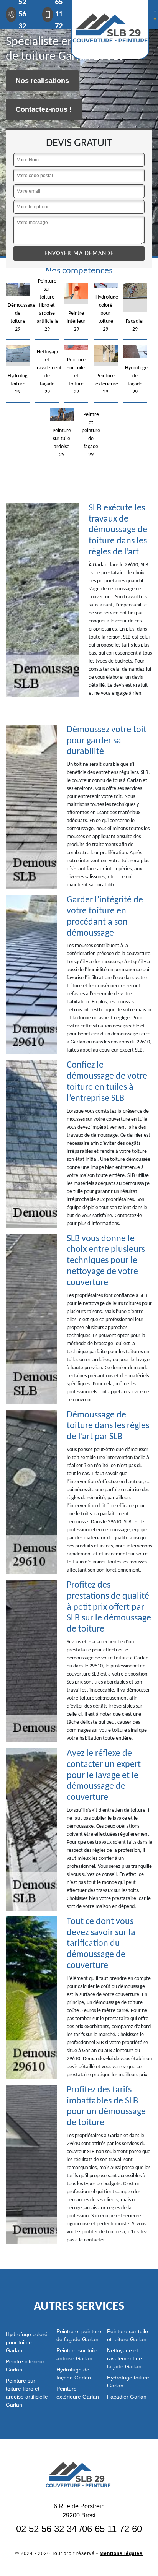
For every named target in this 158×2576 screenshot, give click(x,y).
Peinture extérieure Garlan (78, 2393)
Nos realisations (42, 81)
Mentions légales (121, 2553)
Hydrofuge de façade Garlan (74, 2374)
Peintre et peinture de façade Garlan (79, 2335)
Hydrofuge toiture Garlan (128, 2382)
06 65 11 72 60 (112, 2529)
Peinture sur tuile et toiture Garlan (128, 2335)
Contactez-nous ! (44, 109)
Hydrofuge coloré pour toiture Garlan (27, 2342)
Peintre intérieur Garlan (25, 2366)
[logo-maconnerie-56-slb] (79, 2474)
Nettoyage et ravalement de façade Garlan (124, 2358)
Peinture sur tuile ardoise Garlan (77, 2354)
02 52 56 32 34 (46, 2529)
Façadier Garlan (127, 2397)
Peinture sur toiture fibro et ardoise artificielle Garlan (27, 2393)
